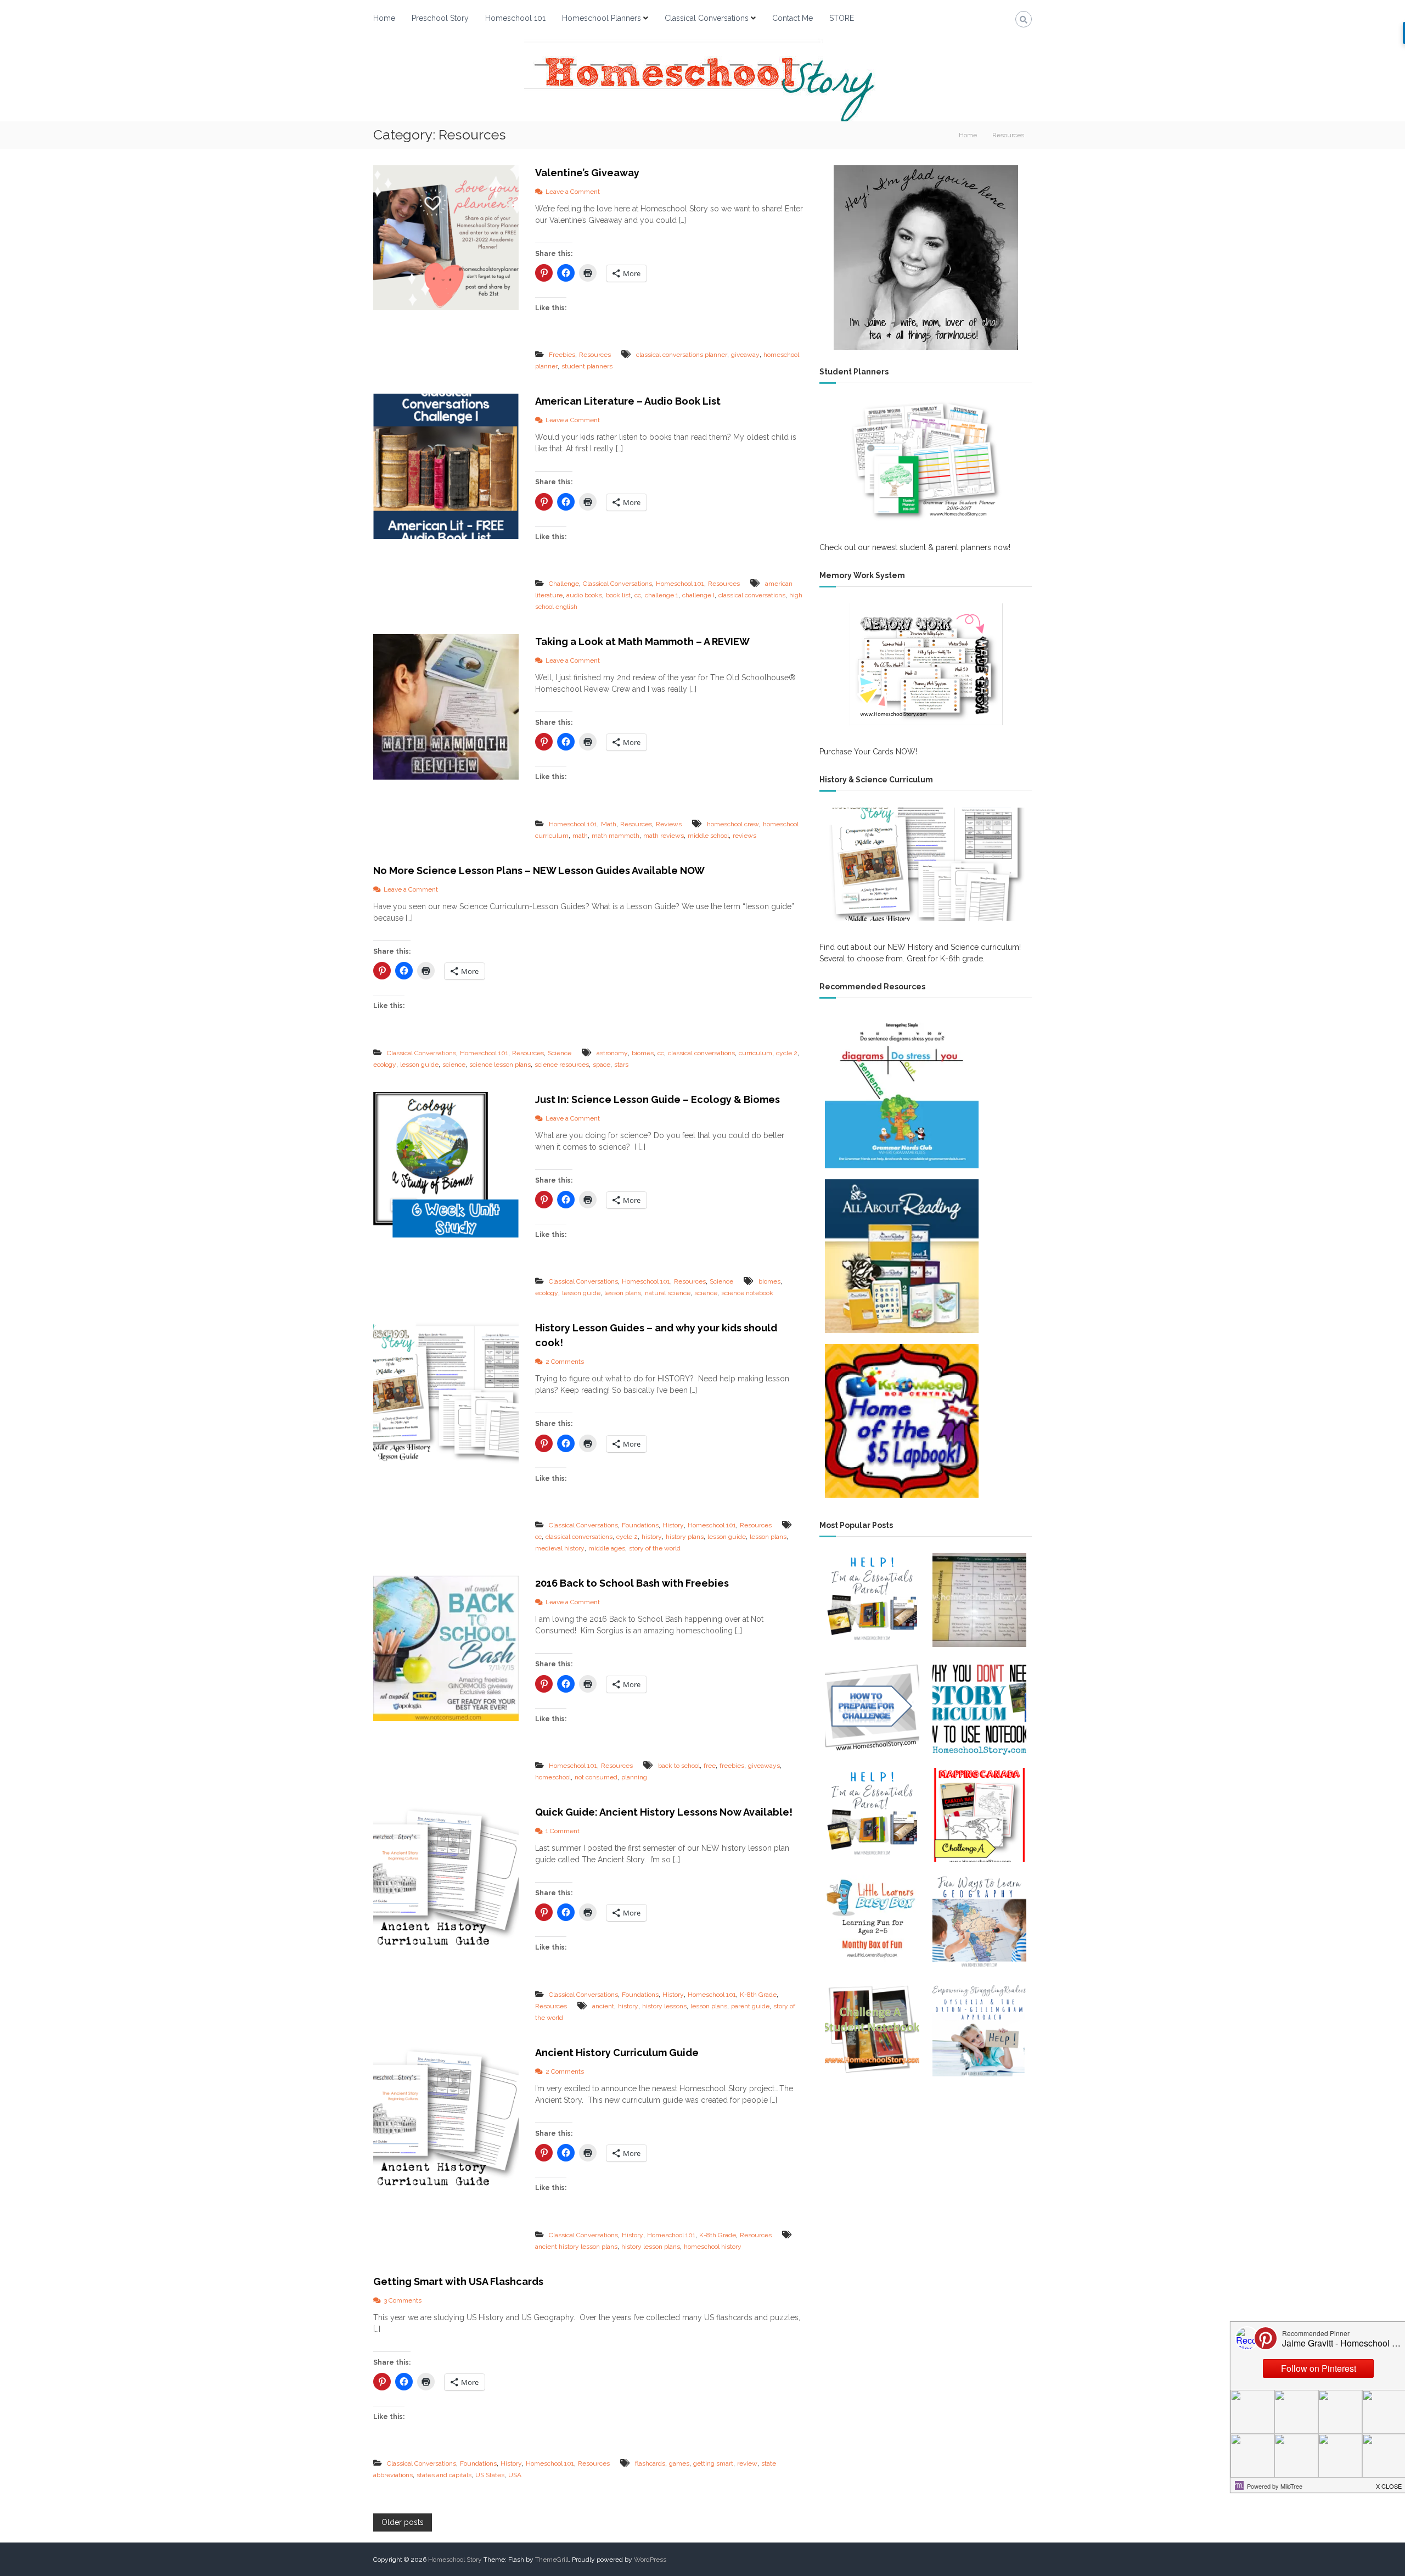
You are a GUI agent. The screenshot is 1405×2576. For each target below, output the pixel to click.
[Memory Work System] (926, 664)
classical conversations (752, 595)
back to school (679, 1766)
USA (515, 2475)
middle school (708, 836)
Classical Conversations (707, 18)
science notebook (747, 1293)
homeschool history (713, 2247)
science (454, 1065)
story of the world (655, 1548)
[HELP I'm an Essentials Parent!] (872, 1600)
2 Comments (565, 1362)
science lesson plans (500, 1065)
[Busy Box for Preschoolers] (872, 1922)
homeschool (553, 1777)
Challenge (564, 584)
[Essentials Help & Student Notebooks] (872, 1815)
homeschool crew (733, 824)
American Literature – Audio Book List (628, 401)
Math (609, 824)
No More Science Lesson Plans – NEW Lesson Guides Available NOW (539, 870)
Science (560, 1053)
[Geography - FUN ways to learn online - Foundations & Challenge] (979, 1922)
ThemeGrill (552, 2560)
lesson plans (623, 1293)
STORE (842, 18)
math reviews (664, 836)
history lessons (664, 2006)
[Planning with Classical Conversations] (979, 1600)
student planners (587, 366)
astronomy (612, 1053)
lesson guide (419, 1065)
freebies (732, 1766)
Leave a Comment (573, 192)
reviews (744, 836)
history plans (685, 1537)
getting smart (713, 2463)
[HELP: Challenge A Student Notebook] (872, 2029)
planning (634, 1777)
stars (621, 1065)
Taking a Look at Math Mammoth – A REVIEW (642, 642)
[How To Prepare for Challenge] (872, 1707)
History (673, 1525)
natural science (668, 1293)
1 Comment (563, 1831)
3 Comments (403, 2300)
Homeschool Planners (602, 18)
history (652, 1537)
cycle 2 (787, 1053)
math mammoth (616, 836)
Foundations (640, 1525)
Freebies (562, 355)
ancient (603, 2006)
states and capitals (444, 2475)
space (602, 1065)
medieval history (560, 1548)
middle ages (607, 1548)
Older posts (403, 2522)
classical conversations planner (682, 355)
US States (490, 2475)
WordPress (650, 2560)
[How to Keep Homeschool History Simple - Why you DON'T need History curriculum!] (979, 1707)
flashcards (650, 2463)
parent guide (750, 2006)
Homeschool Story (455, 2560)
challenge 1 (662, 595)
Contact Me (793, 18)
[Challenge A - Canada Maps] (979, 1815)
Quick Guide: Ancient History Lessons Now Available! (664, 1812)
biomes (643, 1053)
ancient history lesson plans (576, 2247)
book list (618, 595)
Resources (595, 355)
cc (638, 595)
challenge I (698, 595)
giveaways (764, 1766)
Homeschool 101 (515, 18)
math (580, 836)
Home (384, 18)
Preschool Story (440, 18)
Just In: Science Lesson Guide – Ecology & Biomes (657, 1099)
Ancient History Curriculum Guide (617, 2053)
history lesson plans (651, 2247)
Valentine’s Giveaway (587, 173)
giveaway (745, 355)
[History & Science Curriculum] (926, 864)
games (679, 2463)
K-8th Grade (758, 1995)
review (747, 2463)
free (710, 1766)
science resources (562, 1065)
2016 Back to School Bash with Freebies (632, 1583)
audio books (584, 595)
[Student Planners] (926, 460)
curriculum (755, 1053)
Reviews (669, 824)
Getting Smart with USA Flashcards (458, 2281)
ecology (385, 1065)
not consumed (596, 1777)
